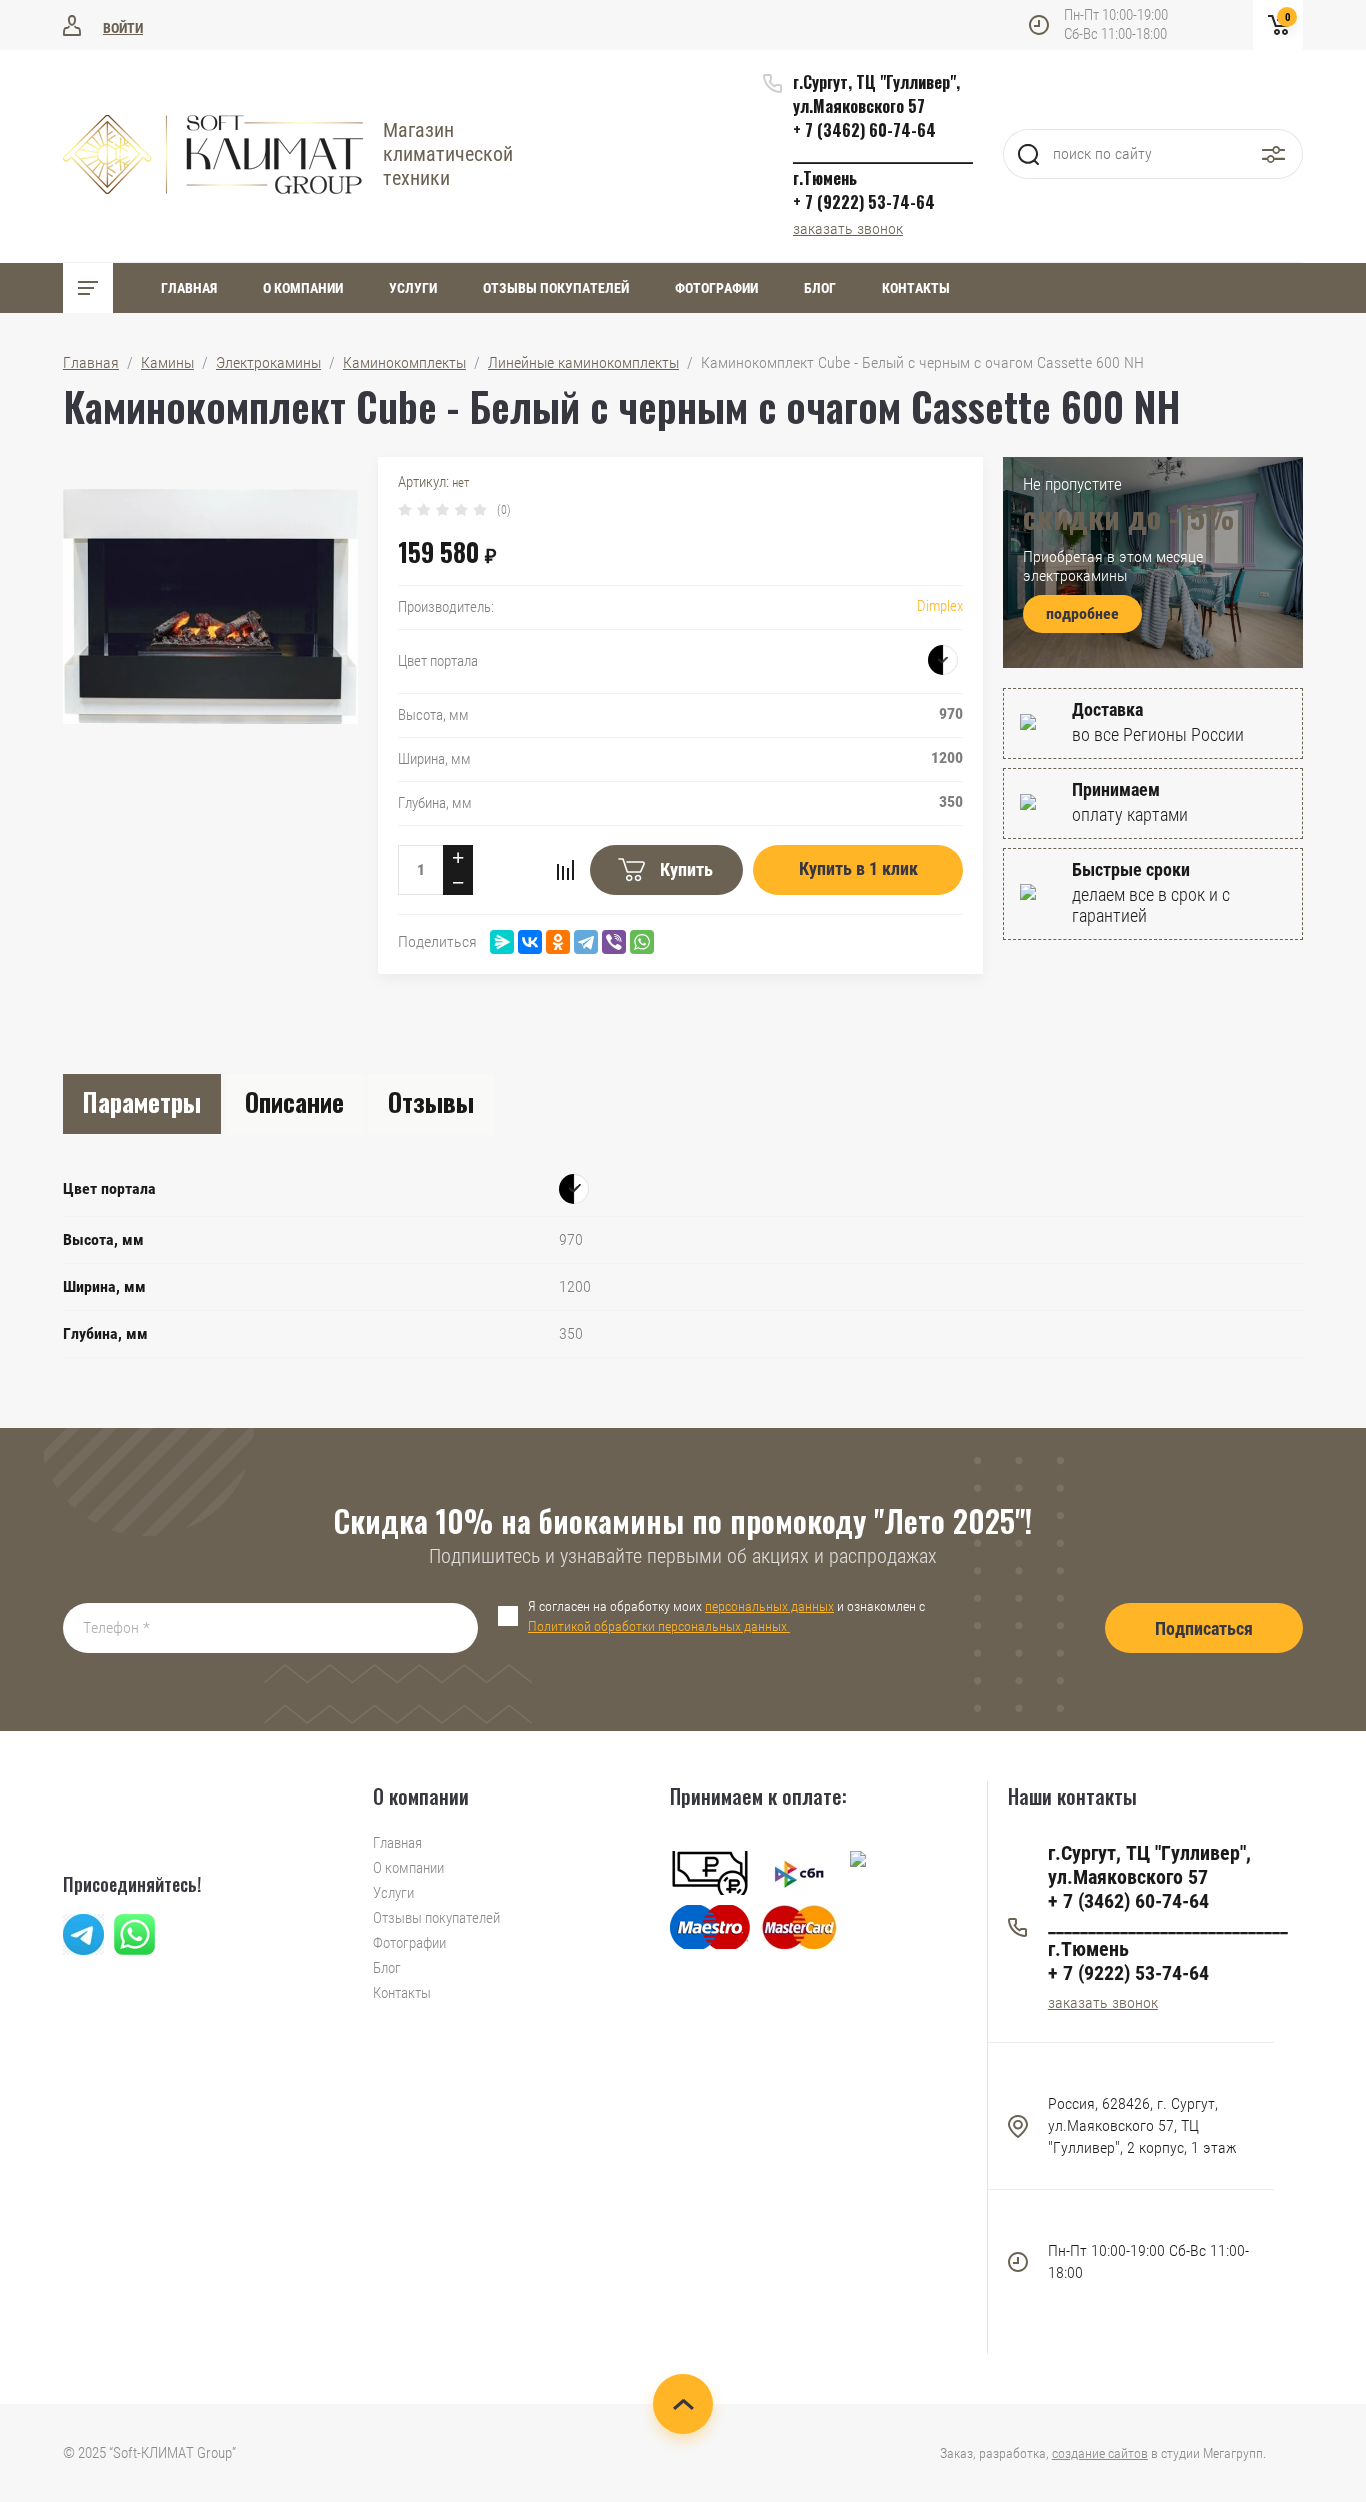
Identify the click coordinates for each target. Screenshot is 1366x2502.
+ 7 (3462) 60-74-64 (864, 130)
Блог (820, 288)
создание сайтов (1100, 2453)
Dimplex (940, 606)
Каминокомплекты (404, 362)
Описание (294, 1101)
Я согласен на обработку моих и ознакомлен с (726, 1616)
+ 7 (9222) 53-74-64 (864, 202)
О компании (303, 288)
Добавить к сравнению (565, 870)
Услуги (413, 288)
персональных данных (769, 1606)
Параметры (142, 1101)
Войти (123, 28)
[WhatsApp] (642, 942)
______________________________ (883, 154)
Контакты (916, 288)
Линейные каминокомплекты (583, 362)
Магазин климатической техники (448, 154)
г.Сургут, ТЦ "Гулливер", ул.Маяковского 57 (876, 94)
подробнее (1082, 613)
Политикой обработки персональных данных (659, 1626)
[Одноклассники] (558, 942)
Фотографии (716, 288)
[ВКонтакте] (530, 942)
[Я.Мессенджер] (502, 942)
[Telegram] (586, 942)
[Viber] (614, 942)
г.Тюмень (825, 178)
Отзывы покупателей (556, 288)
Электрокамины (268, 362)
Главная (189, 288)
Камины (167, 362)
